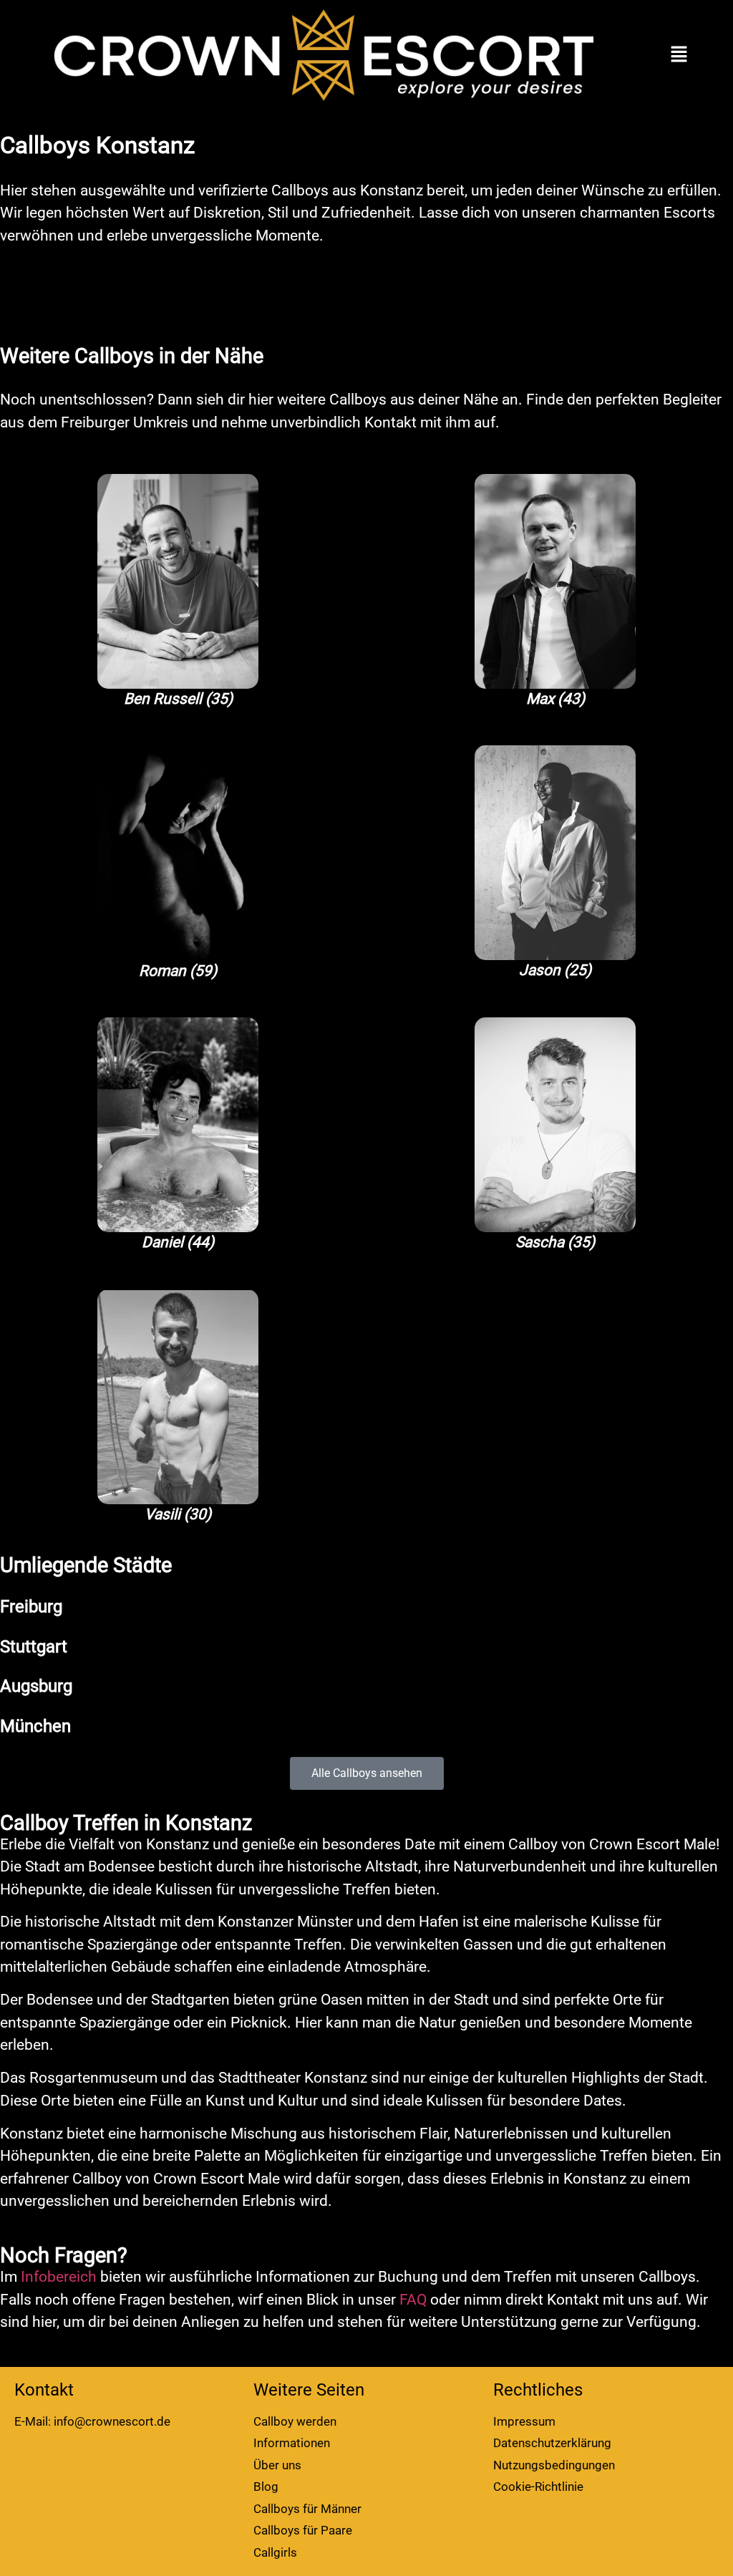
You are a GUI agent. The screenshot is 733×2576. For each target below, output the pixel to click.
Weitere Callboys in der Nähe (132, 356)
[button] (679, 55)
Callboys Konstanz (97, 145)
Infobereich (59, 2277)
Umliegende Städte (86, 1565)
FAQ (413, 2300)
